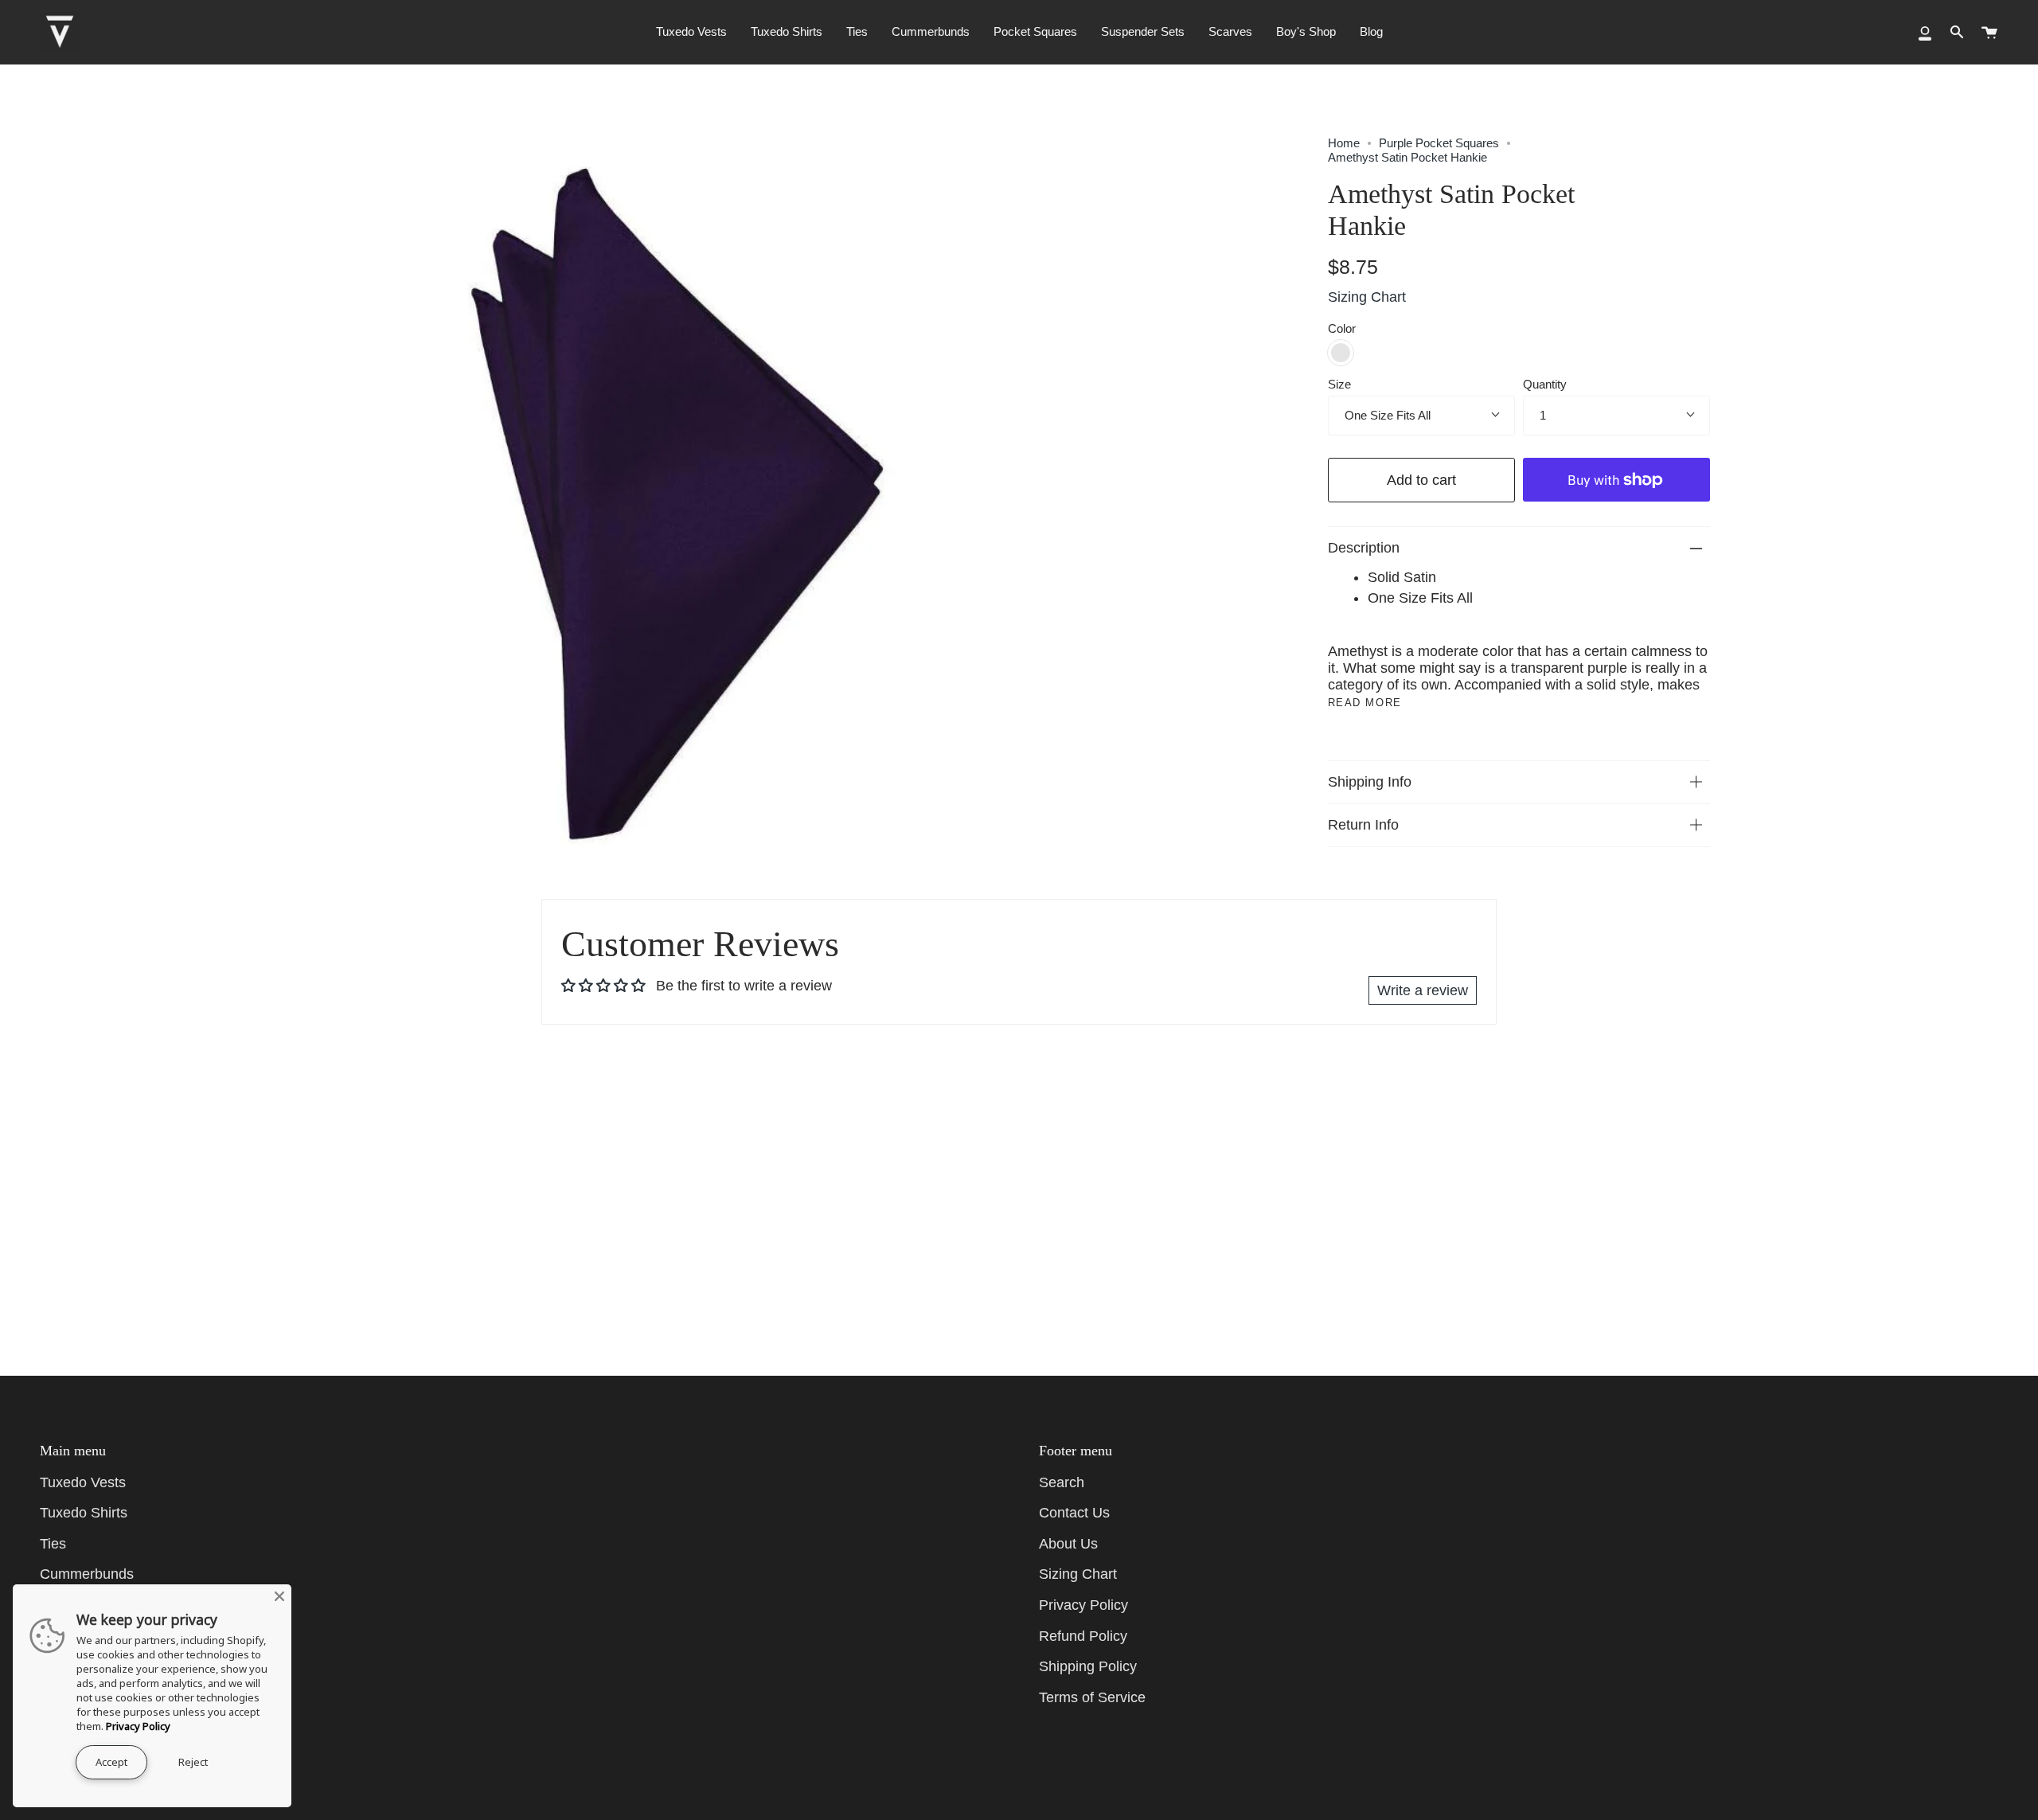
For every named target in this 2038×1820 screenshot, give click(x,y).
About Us (1068, 1544)
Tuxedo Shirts (84, 1513)
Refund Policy (1083, 1636)
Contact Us (1074, 1513)
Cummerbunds (87, 1574)
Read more (1365, 703)
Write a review (1423, 990)
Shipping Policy (1088, 1666)
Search (1062, 1482)
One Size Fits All (1388, 415)
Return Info (1363, 825)
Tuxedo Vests (83, 1482)
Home (1344, 143)
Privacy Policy (1083, 1605)
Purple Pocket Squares (1439, 143)
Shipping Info (1370, 782)
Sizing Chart (1367, 297)
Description (1364, 548)
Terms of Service (1092, 1697)
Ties (53, 1544)
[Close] (279, 1596)
